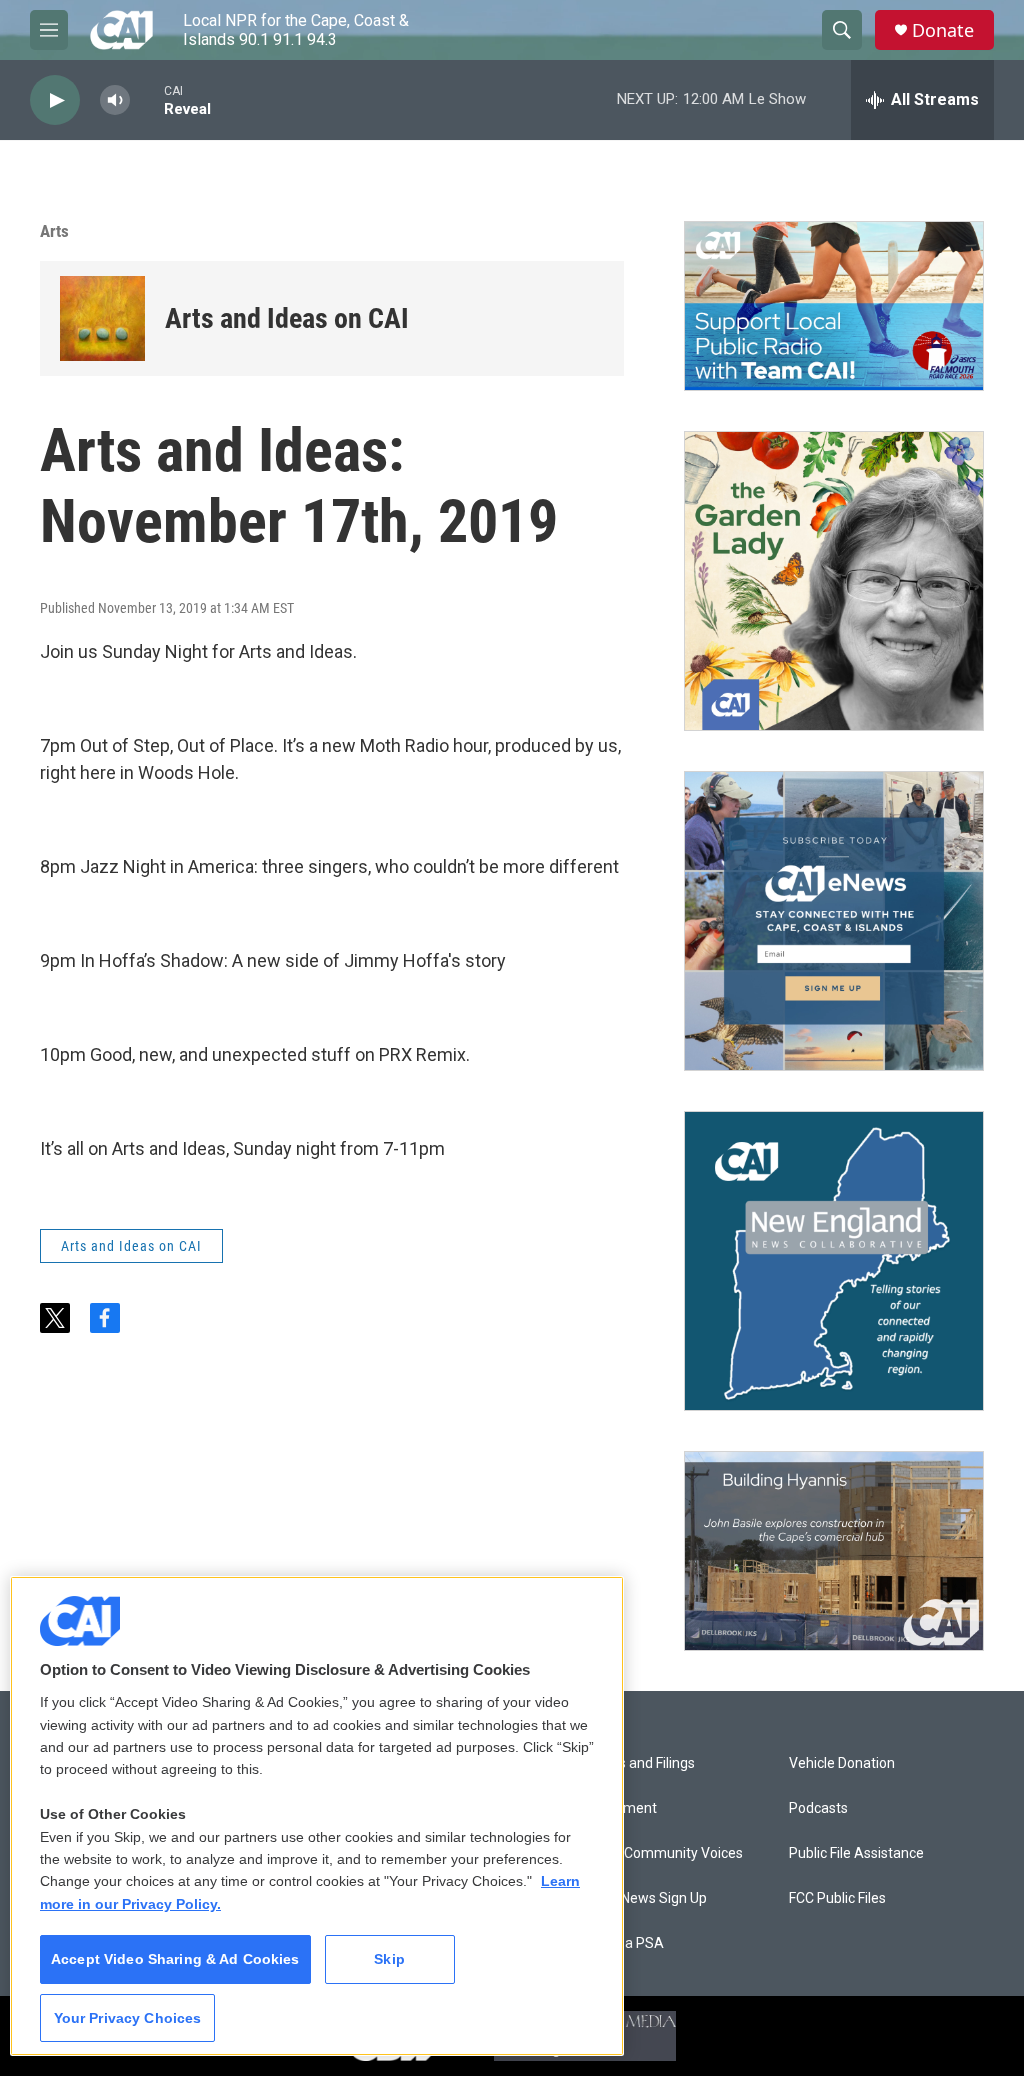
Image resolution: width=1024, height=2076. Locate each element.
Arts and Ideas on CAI (287, 318)
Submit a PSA (620, 1943)
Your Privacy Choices (128, 2018)
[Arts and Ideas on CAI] (102, 318)
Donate (943, 30)
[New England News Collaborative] (834, 1261)
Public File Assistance (856, 1853)
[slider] (147, 99)
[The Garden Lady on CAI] (834, 581)
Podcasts (818, 1808)
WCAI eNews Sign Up (641, 1898)
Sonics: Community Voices (659, 1853)
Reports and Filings (635, 1763)
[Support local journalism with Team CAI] (834, 306)
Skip (389, 1959)
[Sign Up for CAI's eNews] (834, 921)
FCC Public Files (837, 1898)
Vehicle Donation (842, 1763)
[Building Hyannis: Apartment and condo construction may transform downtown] (834, 1551)
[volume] (115, 100)
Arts (54, 231)
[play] (55, 100)
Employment (616, 1808)
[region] (317, 1816)
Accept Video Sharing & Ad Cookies (175, 1959)
